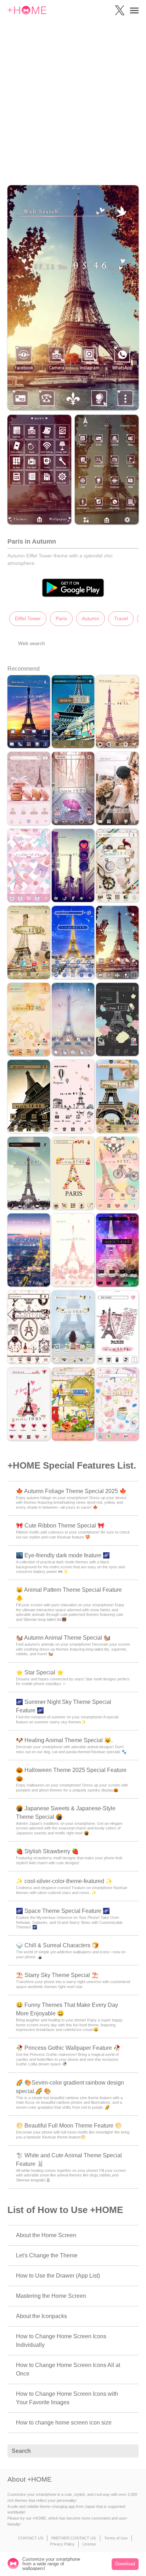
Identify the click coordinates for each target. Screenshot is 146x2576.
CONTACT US (31, 2538)
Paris (61, 618)
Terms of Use (116, 2538)
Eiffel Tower (28, 618)
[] (129, 2451)
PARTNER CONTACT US (74, 2538)
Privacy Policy (62, 2544)
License (89, 2544)
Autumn (91, 618)
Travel (121, 618)
